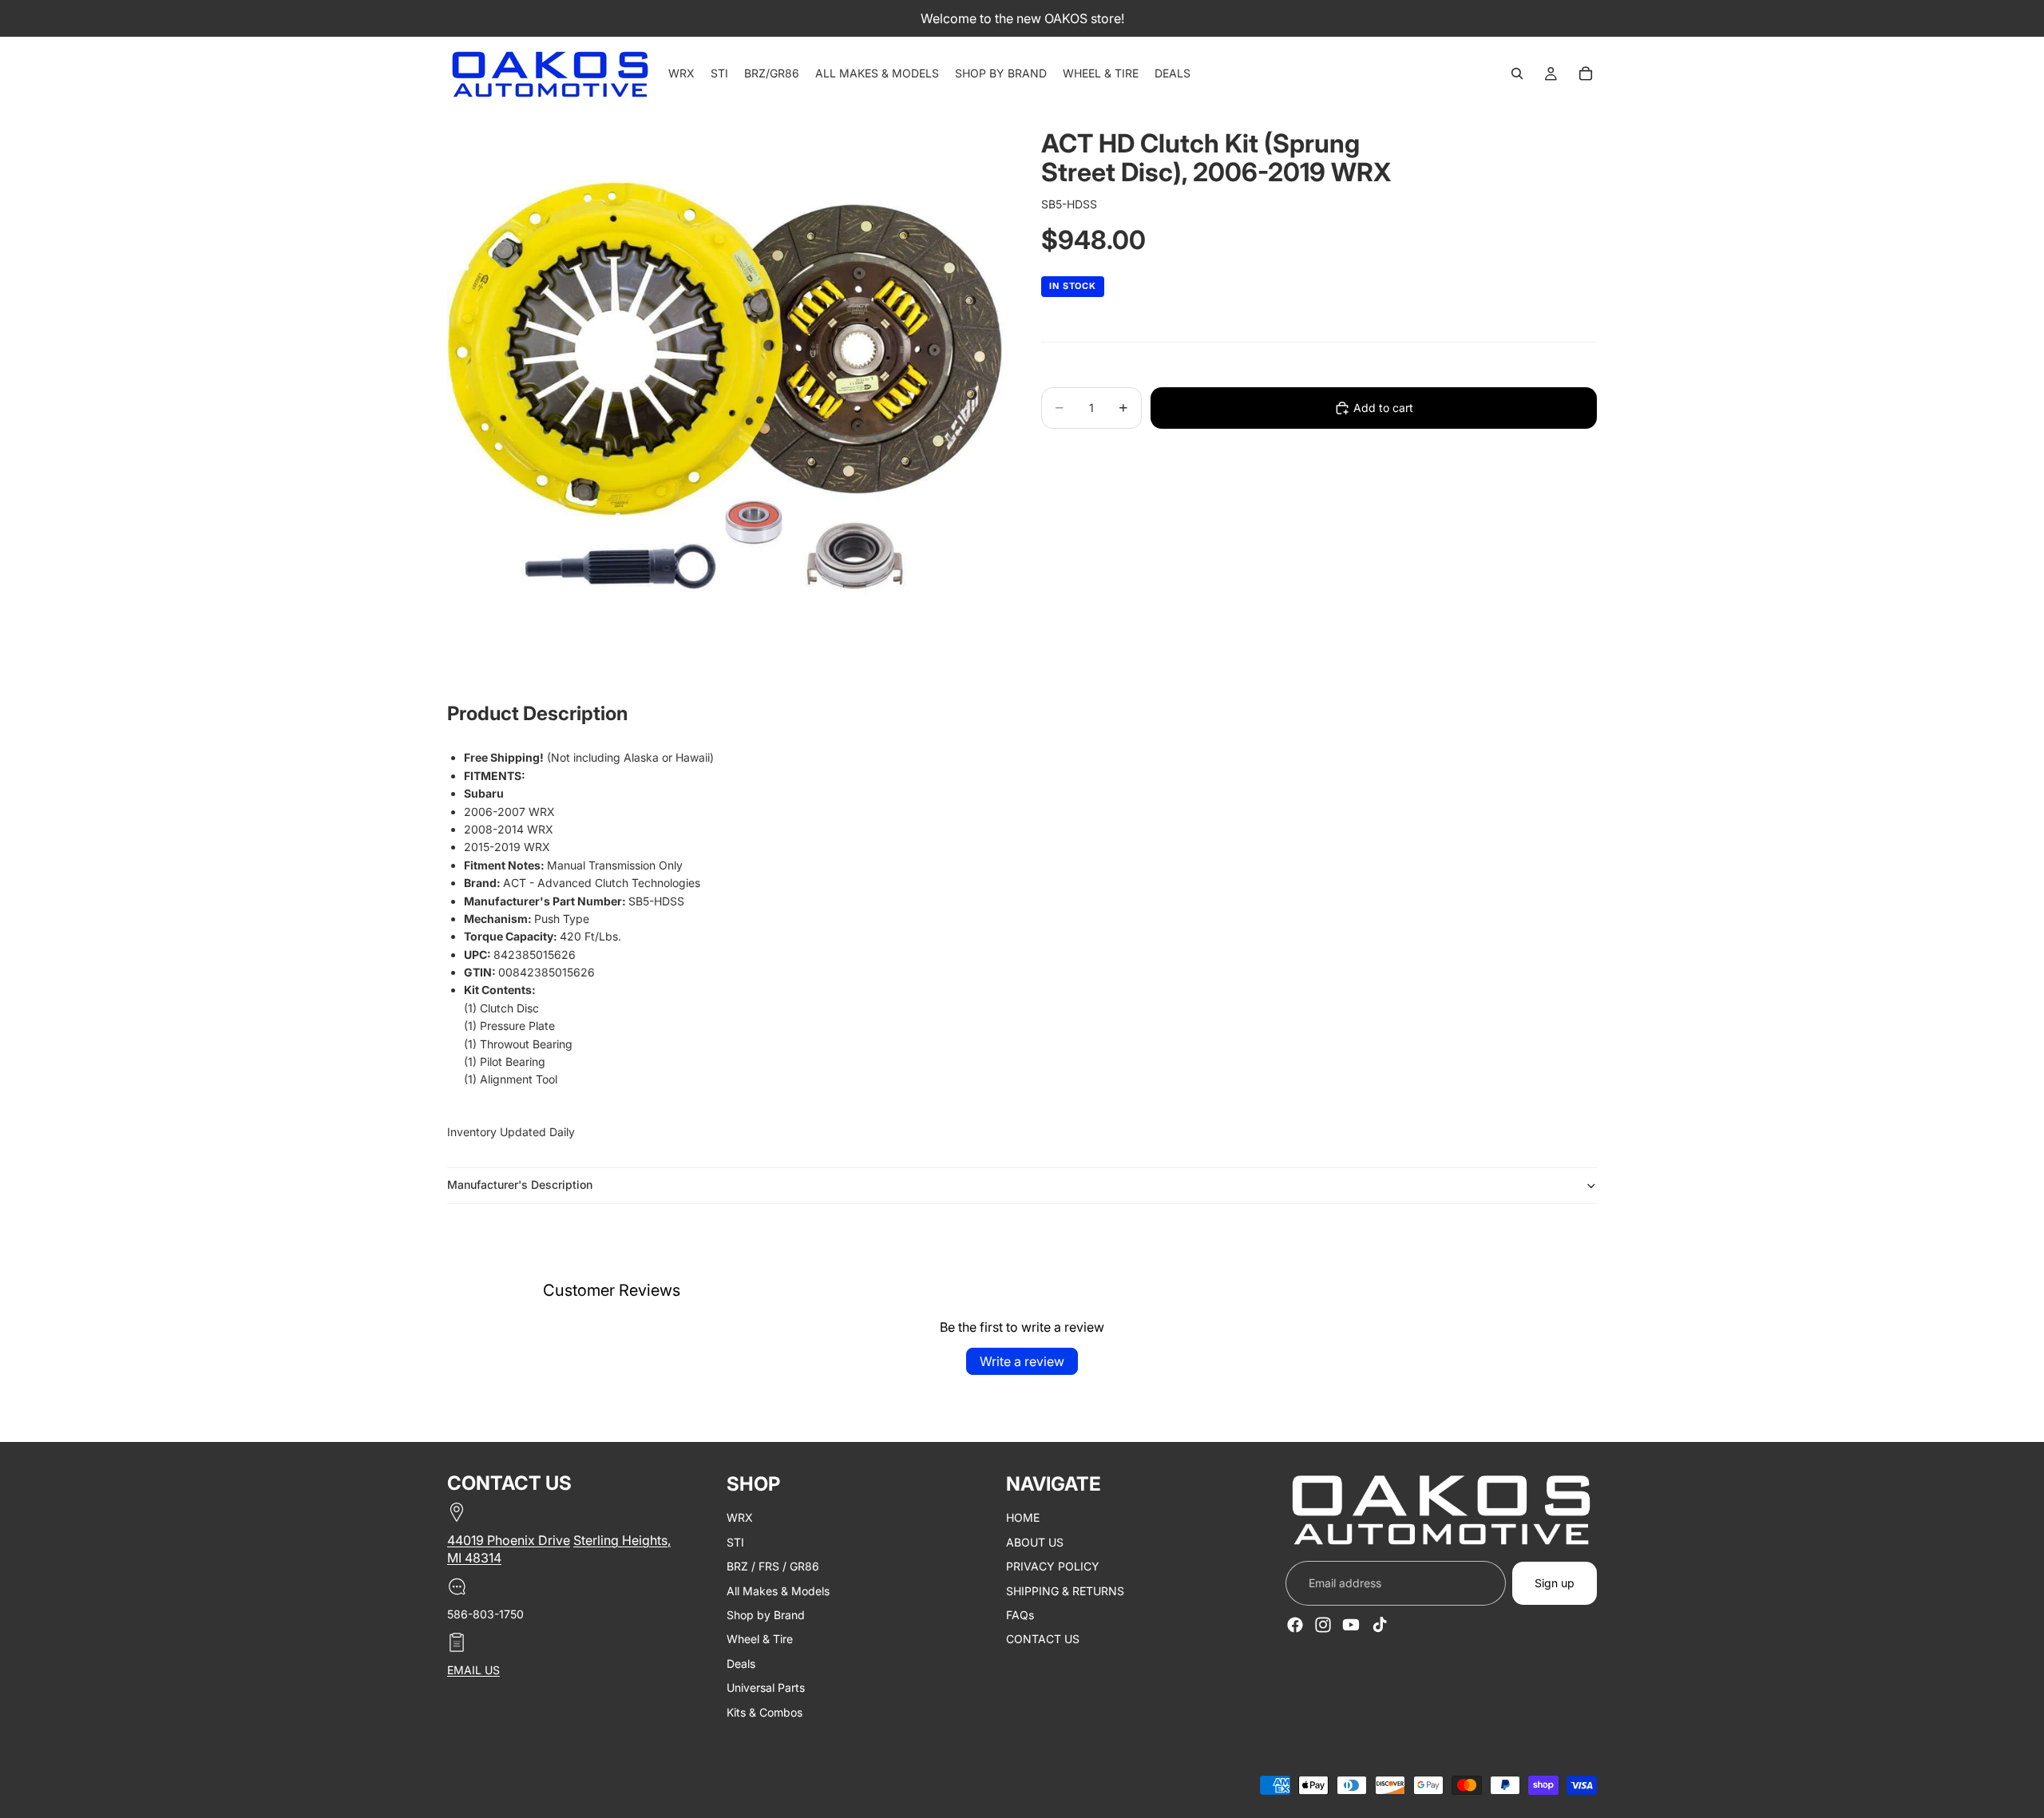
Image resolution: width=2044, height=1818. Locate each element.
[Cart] (1586, 73)
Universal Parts (766, 1687)
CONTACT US (1043, 1639)
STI (735, 1541)
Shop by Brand (766, 1615)
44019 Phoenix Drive (509, 1540)
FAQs (1020, 1615)
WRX (740, 1517)
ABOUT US (1035, 1541)
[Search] (1517, 73)
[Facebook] (1295, 1624)
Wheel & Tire (760, 1639)
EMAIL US (473, 1670)
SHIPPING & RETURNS (1065, 1590)
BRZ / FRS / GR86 (773, 1566)
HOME (1023, 1517)
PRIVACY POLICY (1053, 1566)
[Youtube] (1351, 1624)
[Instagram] (1323, 1624)
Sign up (1555, 1582)
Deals (741, 1663)
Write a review (1022, 1361)
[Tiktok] (1380, 1624)
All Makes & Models (778, 1590)
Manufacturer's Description (520, 1184)
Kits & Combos (765, 1711)
